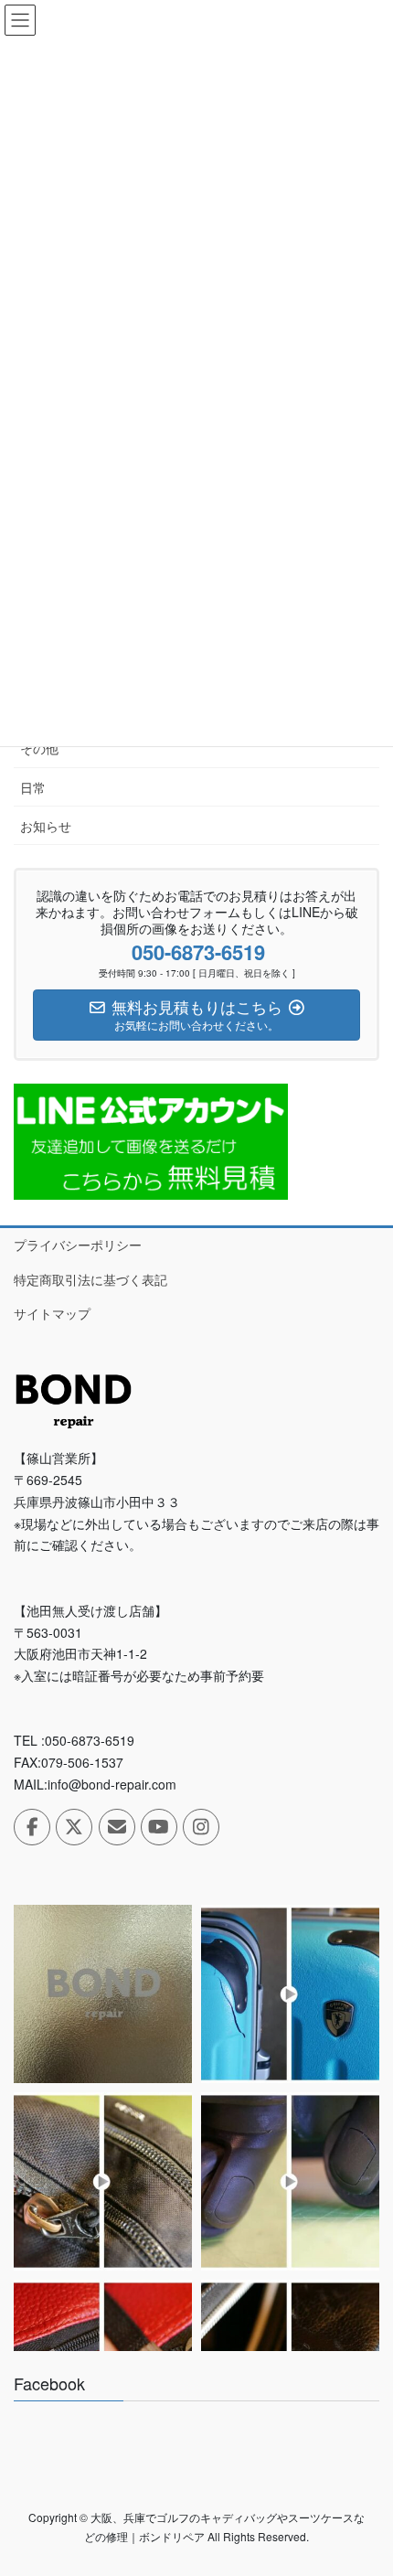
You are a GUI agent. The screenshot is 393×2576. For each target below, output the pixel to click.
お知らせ (46, 826)
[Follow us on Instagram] (201, 1827)
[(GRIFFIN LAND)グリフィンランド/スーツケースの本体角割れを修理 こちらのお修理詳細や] (290, 1994)
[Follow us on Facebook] (32, 1827)
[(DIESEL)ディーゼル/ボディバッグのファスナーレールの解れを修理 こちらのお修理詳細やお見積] (103, 2181)
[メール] (117, 1827)
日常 (33, 787)
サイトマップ (52, 1313)
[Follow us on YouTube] (159, 1827)
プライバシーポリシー (78, 1245)
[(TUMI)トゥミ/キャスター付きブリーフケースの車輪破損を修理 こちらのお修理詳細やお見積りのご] (290, 2181)
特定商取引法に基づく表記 (90, 1279)
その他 (39, 748)
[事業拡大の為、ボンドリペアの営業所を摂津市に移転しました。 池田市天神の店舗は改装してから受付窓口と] (103, 1994)
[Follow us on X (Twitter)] (74, 1827)
